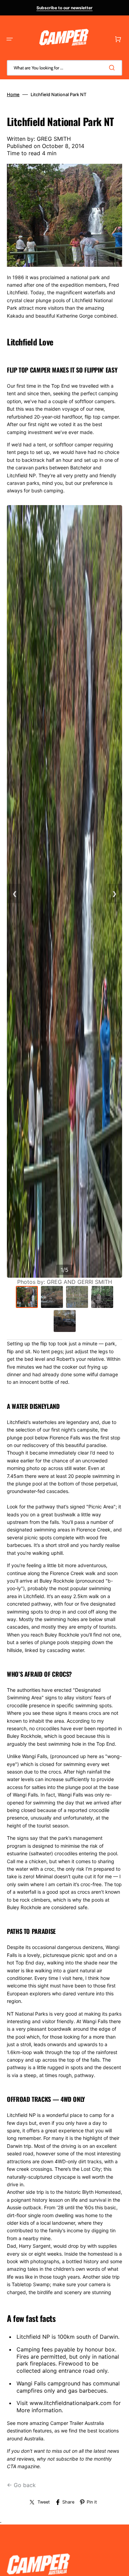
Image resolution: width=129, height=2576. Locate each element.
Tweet (44, 2502)
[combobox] (64, 68)
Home (13, 94)
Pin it (92, 2502)
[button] (10, 39)
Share (68, 2502)
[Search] (113, 68)
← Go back (21, 2485)
